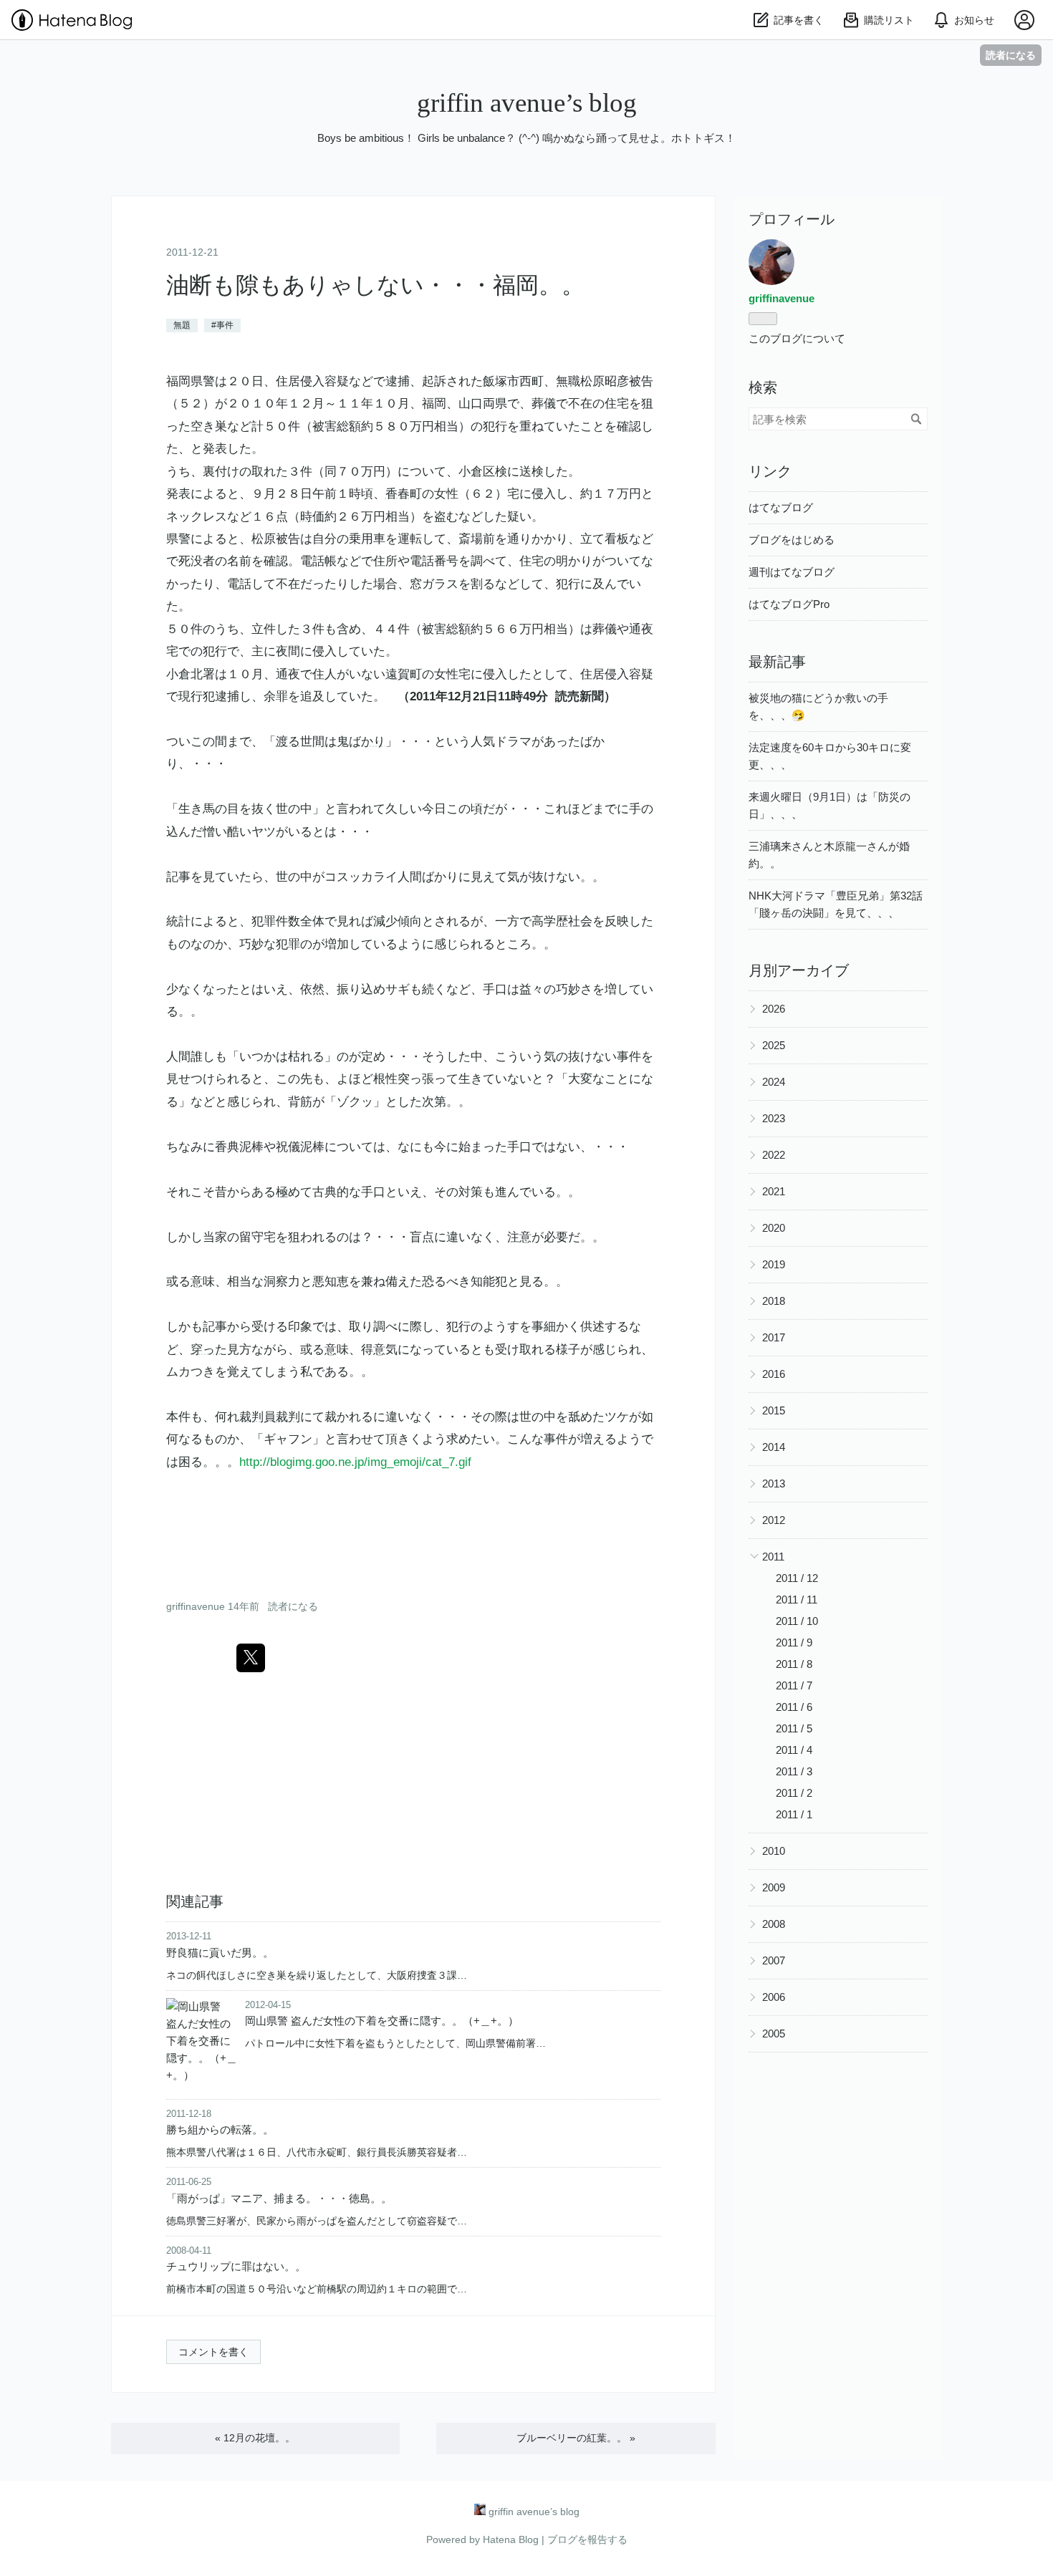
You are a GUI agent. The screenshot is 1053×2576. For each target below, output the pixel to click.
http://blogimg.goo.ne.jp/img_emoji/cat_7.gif (355, 1462)
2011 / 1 (794, 1814)
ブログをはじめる (792, 540)
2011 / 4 (794, 1750)
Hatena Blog (511, 2539)
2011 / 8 (794, 1664)
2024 (774, 1082)
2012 (774, 1520)
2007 (774, 1960)
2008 (774, 1924)
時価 (312, 517)
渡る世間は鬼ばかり (331, 742)
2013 (774, 1484)
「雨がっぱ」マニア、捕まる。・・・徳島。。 (279, 2198)
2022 (774, 1155)
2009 (774, 1887)
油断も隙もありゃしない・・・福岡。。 (375, 285)
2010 (774, 1851)
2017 (774, 1337)
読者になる (1011, 55)
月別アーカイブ (799, 970)
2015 (774, 1410)
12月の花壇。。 (255, 2438)
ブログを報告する (587, 2539)
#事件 (222, 325)
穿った (209, 1350)
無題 (182, 325)
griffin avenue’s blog (527, 103)
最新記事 (777, 662)
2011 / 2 (794, 1793)
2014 (774, 1447)
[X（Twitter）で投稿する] (251, 1658)
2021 (774, 1191)
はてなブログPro (789, 604)
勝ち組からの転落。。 (220, 2129)
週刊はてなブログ (792, 572)
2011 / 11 (797, 1600)
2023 (774, 1118)
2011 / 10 (797, 1621)
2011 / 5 (794, 1728)
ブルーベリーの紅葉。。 (576, 2438)
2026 (774, 1009)
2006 (774, 1997)
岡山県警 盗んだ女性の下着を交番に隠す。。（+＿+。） (382, 2021)
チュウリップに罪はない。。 (236, 2266)
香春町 (404, 494)
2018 (774, 1301)
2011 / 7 (794, 1685)
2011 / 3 (794, 1771)
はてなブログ (781, 507)
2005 (774, 2034)
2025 (774, 1045)
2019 (774, 1264)
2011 (773, 1557)
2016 (774, 1374)
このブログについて (797, 338)
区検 (495, 472)
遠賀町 (404, 674)
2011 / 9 (794, 1642)
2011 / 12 (797, 1578)
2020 (774, 1228)
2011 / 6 (794, 1707)
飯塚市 (501, 381)
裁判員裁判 (270, 1417)
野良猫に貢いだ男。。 (220, 1953)
